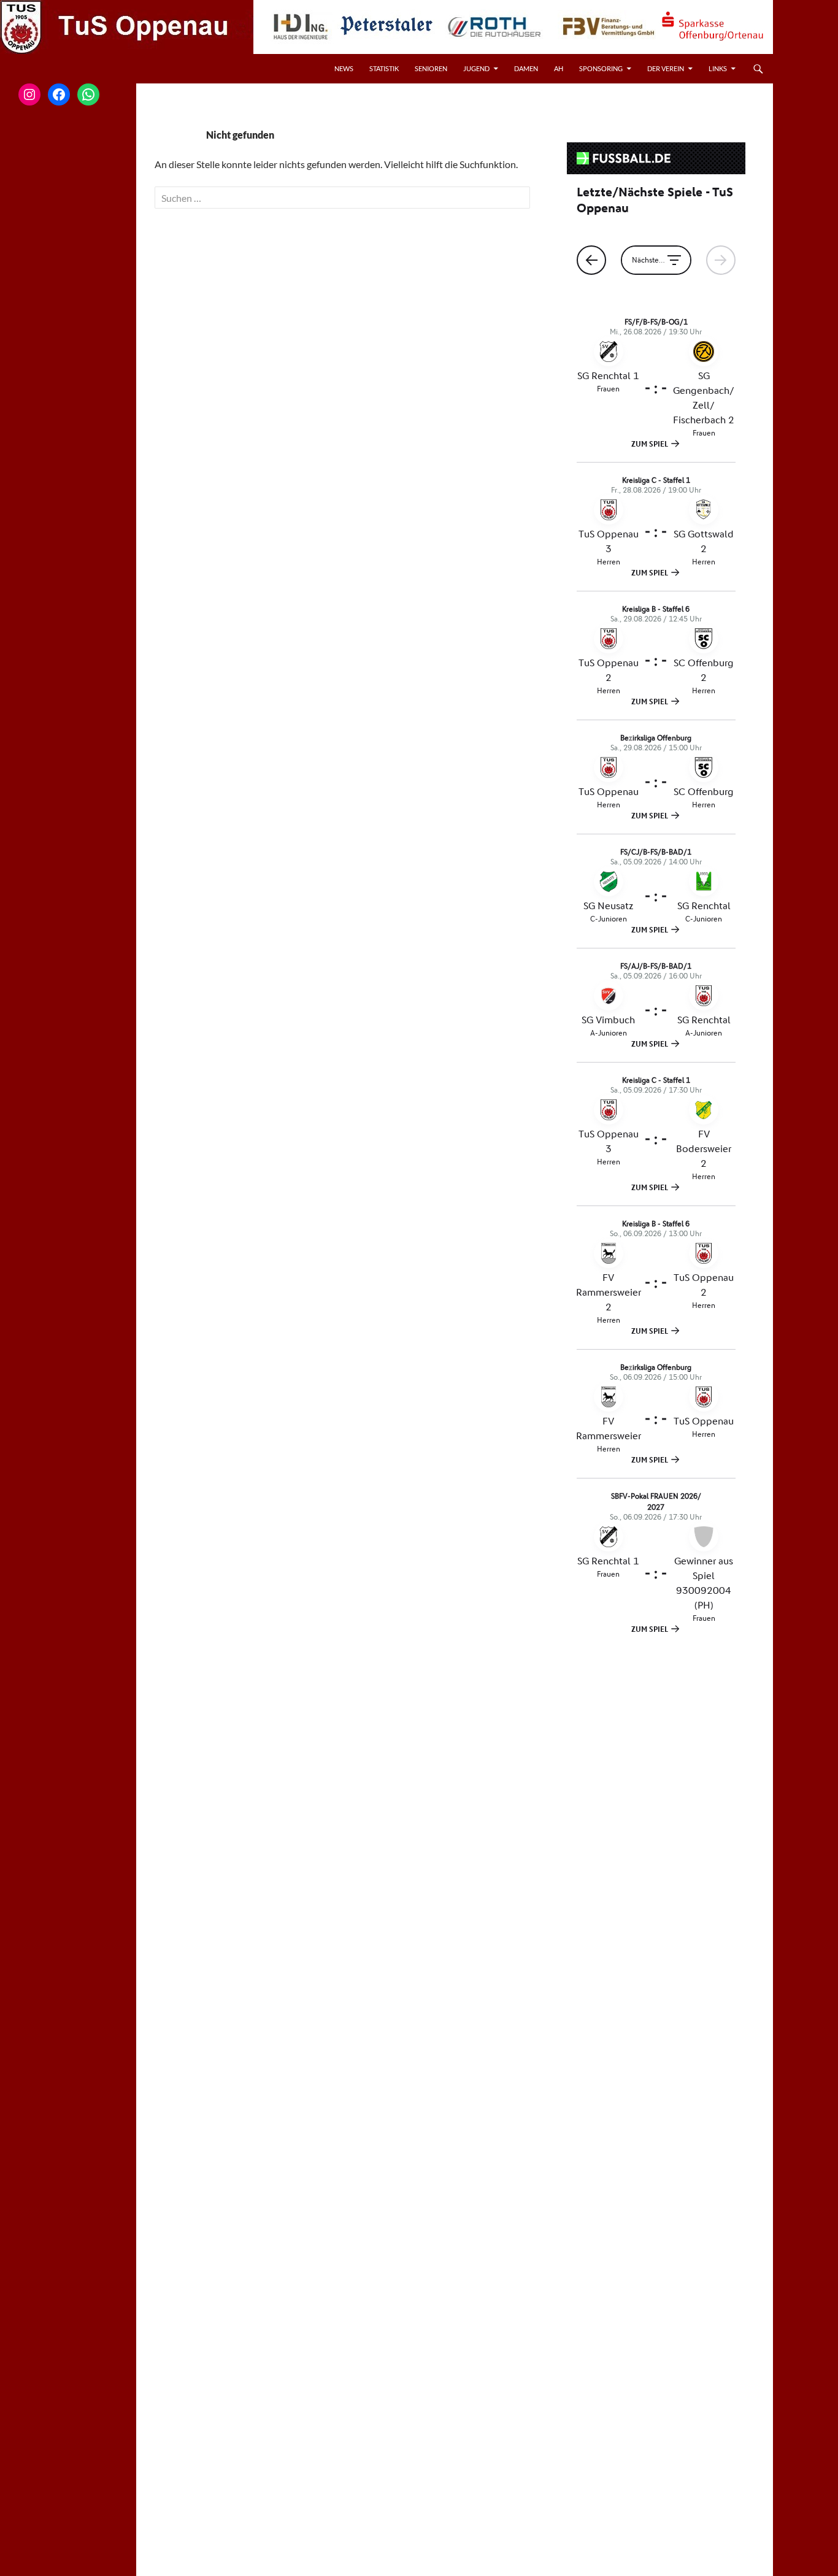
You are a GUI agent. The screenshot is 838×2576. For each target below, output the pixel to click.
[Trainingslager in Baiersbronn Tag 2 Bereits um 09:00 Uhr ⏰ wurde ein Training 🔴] (68, 582)
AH (559, 68)
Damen (526, 68)
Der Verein (666, 68)
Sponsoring (601, 68)
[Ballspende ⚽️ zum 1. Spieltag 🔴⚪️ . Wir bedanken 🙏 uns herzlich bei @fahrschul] (68, 284)
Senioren (431, 68)
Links (718, 68)
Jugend (476, 68)
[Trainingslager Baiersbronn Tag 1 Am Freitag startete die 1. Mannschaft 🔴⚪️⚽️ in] (68, 682)
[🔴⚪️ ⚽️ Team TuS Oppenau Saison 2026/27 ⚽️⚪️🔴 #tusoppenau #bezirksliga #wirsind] (68, 384)
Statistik (384, 68)
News (344, 68)
